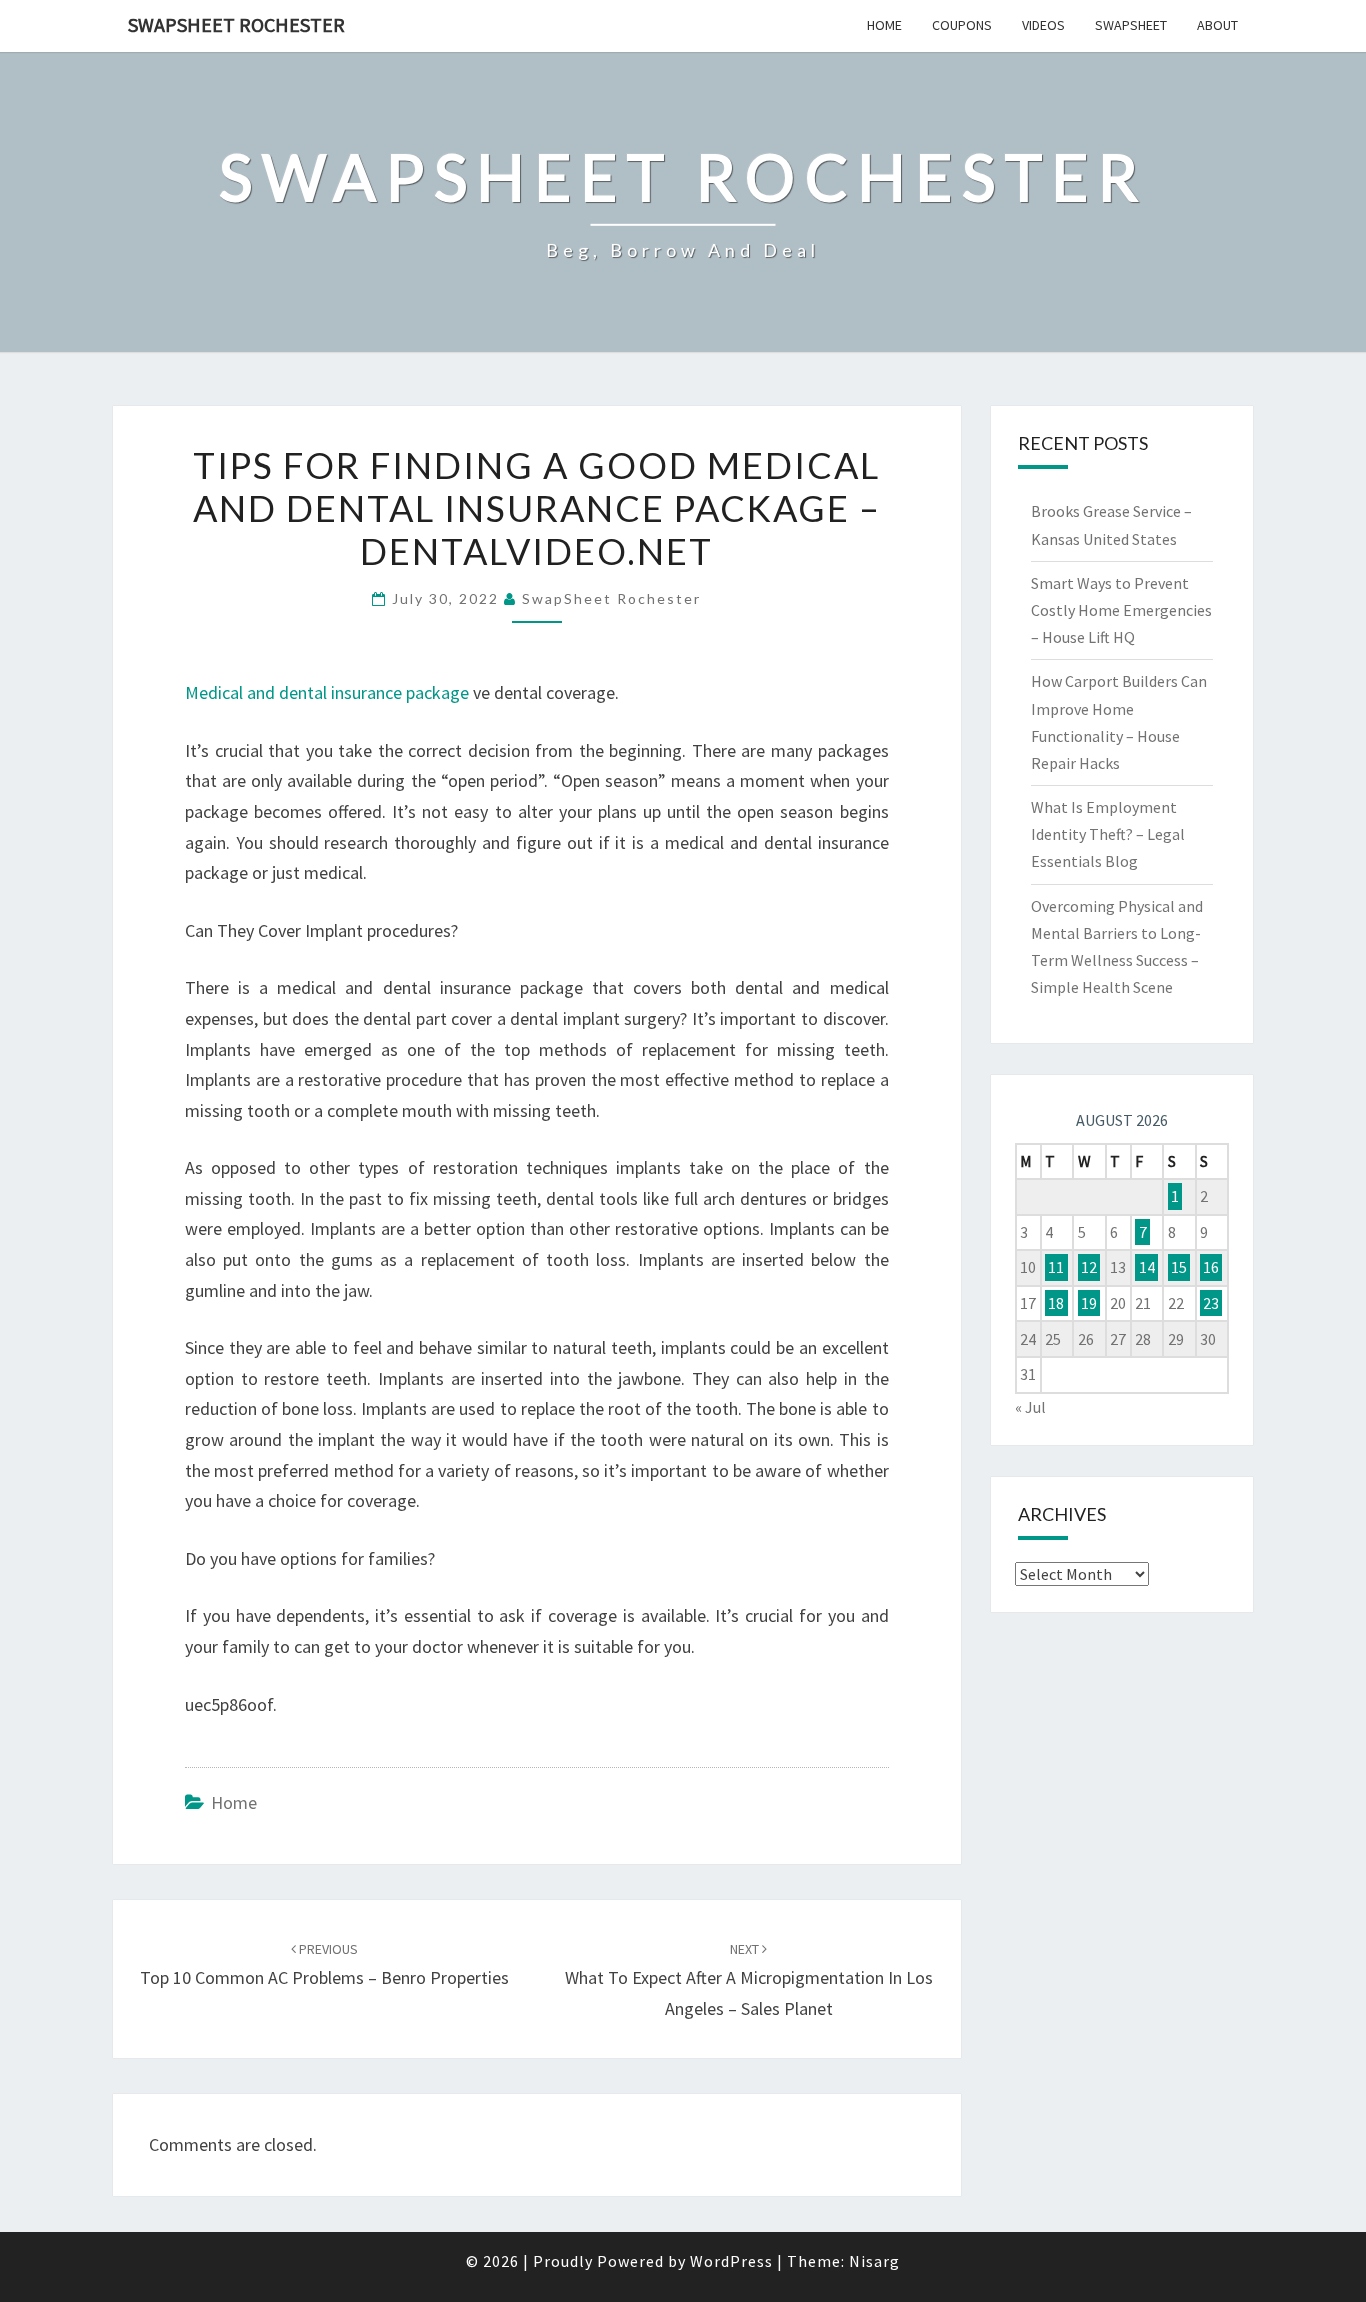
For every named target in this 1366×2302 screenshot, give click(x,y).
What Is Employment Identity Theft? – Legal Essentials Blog (1108, 834)
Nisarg (874, 2261)
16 (1211, 1267)
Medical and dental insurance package (327, 692)
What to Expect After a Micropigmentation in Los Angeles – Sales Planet (749, 1980)
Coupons (962, 25)
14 (1147, 1267)
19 (1089, 1303)
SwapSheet (1131, 25)
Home (884, 25)
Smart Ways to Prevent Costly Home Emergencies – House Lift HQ (1121, 610)
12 (1089, 1267)
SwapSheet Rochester (236, 24)
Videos (1043, 25)
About (1217, 25)
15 (1179, 1267)
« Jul (1030, 1407)
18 (1056, 1303)
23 (1211, 1303)
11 (1056, 1267)
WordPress (731, 2261)
